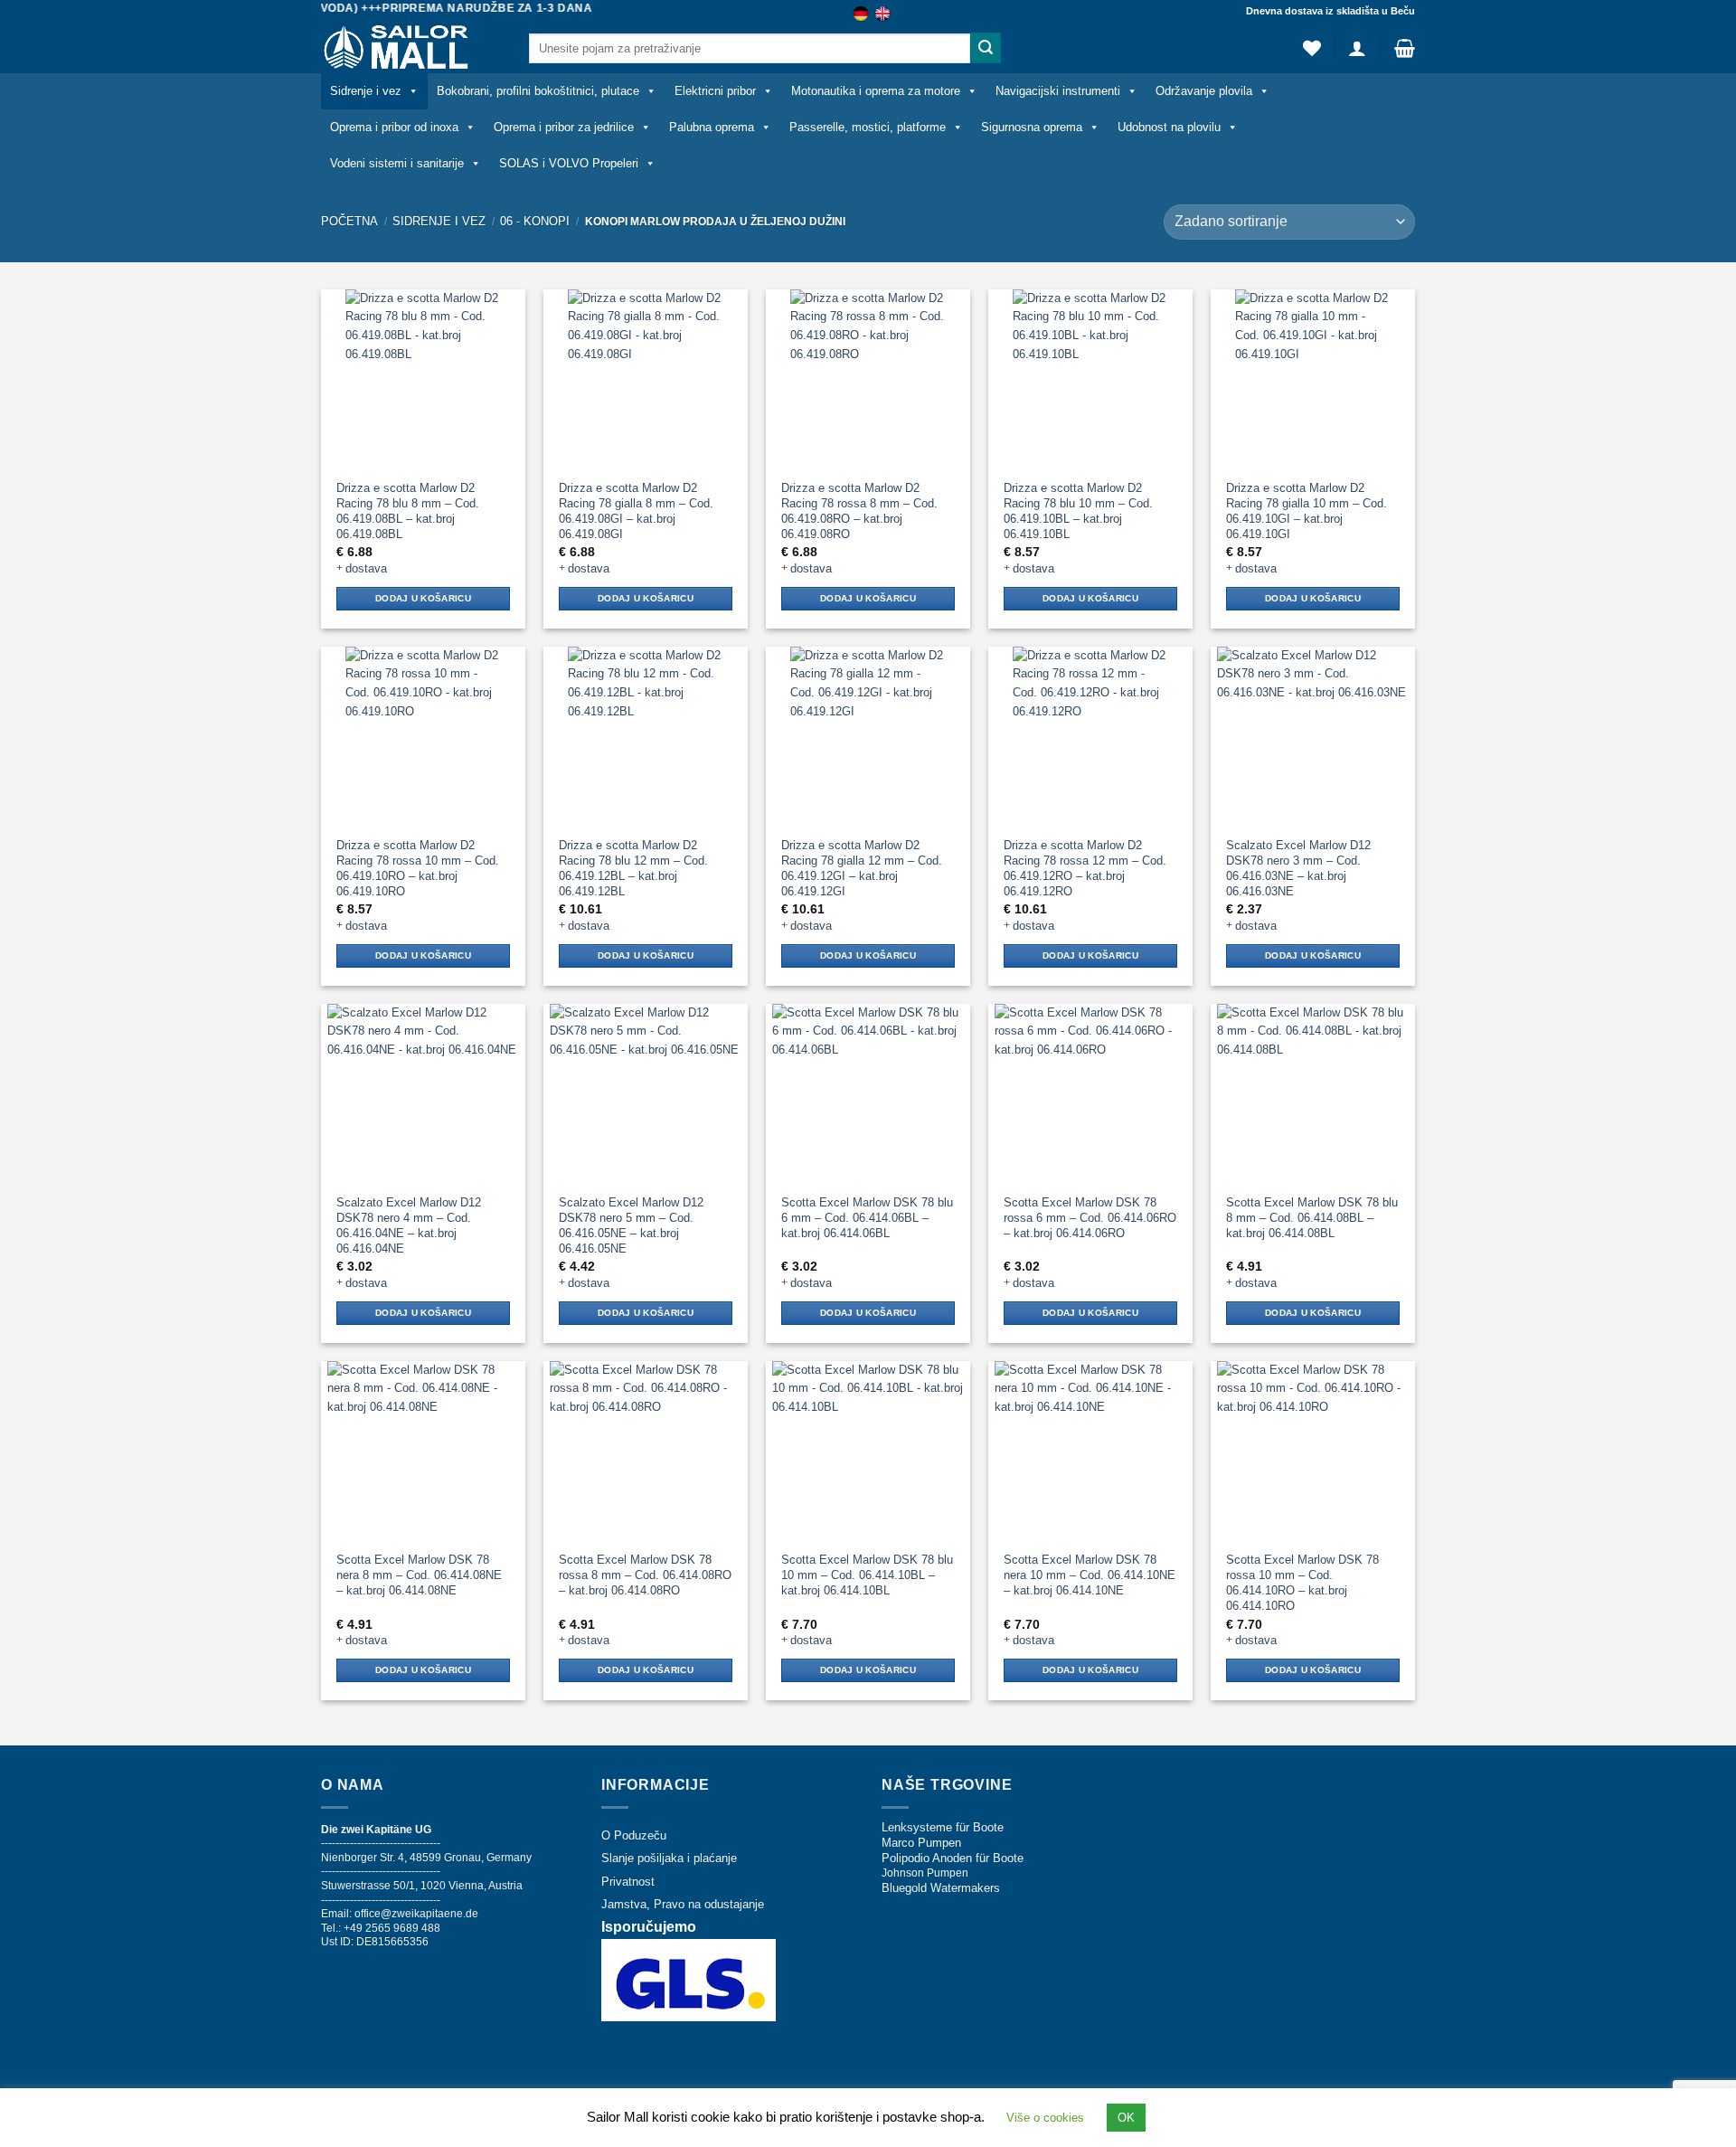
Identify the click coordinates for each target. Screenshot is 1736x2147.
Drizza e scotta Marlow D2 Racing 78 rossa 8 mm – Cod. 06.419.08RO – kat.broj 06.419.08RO (859, 511)
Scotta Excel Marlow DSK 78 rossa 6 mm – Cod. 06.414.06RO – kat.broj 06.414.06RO (1090, 1218)
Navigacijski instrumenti (1058, 91)
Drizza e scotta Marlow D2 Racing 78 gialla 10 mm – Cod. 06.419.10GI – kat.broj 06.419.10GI (1307, 511)
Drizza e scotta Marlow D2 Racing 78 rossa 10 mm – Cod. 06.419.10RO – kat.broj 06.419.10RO (418, 868)
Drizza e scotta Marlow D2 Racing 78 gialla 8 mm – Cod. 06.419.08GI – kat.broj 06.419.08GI (636, 511)
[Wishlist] (1312, 48)
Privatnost (628, 1882)
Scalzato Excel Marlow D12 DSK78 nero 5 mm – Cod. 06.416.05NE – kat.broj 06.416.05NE (631, 1225)
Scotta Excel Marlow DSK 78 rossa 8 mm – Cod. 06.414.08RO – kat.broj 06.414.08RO (645, 1575)
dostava (366, 568)
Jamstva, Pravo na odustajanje (683, 1904)
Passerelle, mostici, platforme (868, 127)
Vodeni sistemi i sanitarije (397, 163)
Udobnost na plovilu (1169, 127)
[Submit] (986, 48)
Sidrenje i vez (366, 91)
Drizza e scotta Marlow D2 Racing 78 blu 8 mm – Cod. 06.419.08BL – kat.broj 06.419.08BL (408, 511)
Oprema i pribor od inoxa (394, 127)
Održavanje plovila (1204, 91)
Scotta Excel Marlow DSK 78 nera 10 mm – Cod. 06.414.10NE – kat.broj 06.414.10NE (1090, 1575)
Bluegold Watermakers (941, 1888)
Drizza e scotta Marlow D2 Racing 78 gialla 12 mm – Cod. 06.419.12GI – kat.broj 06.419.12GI (862, 868)
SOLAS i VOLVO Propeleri (569, 163)
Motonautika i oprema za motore (876, 91)
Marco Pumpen (921, 1843)
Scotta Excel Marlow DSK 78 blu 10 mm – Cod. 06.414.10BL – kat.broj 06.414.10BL (867, 1575)
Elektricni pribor (715, 91)
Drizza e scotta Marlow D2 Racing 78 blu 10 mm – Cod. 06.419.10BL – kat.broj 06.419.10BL (1078, 511)
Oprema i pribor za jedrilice (564, 127)
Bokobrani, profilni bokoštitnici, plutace (538, 91)
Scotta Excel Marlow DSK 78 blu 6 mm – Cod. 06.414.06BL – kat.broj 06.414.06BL (867, 1218)
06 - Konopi (535, 221)
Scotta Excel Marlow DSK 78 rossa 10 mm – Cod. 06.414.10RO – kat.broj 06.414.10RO (1302, 1583)
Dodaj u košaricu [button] (423, 598)
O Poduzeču (634, 1835)
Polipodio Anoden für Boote (953, 1858)
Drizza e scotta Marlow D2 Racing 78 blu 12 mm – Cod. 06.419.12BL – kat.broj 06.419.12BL (633, 868)
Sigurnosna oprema (1032, 127)
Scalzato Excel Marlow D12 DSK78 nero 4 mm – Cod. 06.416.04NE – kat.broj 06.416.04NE (409, 1225)
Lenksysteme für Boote (943, 1827)
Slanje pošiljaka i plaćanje (669, 1858)
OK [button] (1126, 2118)
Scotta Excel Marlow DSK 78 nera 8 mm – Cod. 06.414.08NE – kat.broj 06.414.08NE (419, 1575)
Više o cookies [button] (1045, 2118)
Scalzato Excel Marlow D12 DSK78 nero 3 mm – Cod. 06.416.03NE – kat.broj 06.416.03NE (1298, 868)
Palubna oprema (712, 127)
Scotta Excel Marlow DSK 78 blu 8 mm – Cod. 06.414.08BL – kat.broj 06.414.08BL (1312, 1218)
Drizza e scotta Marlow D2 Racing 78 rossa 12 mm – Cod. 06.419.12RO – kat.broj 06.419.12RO (1085, 868)
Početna (349, 221)
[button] (1357, 48)
